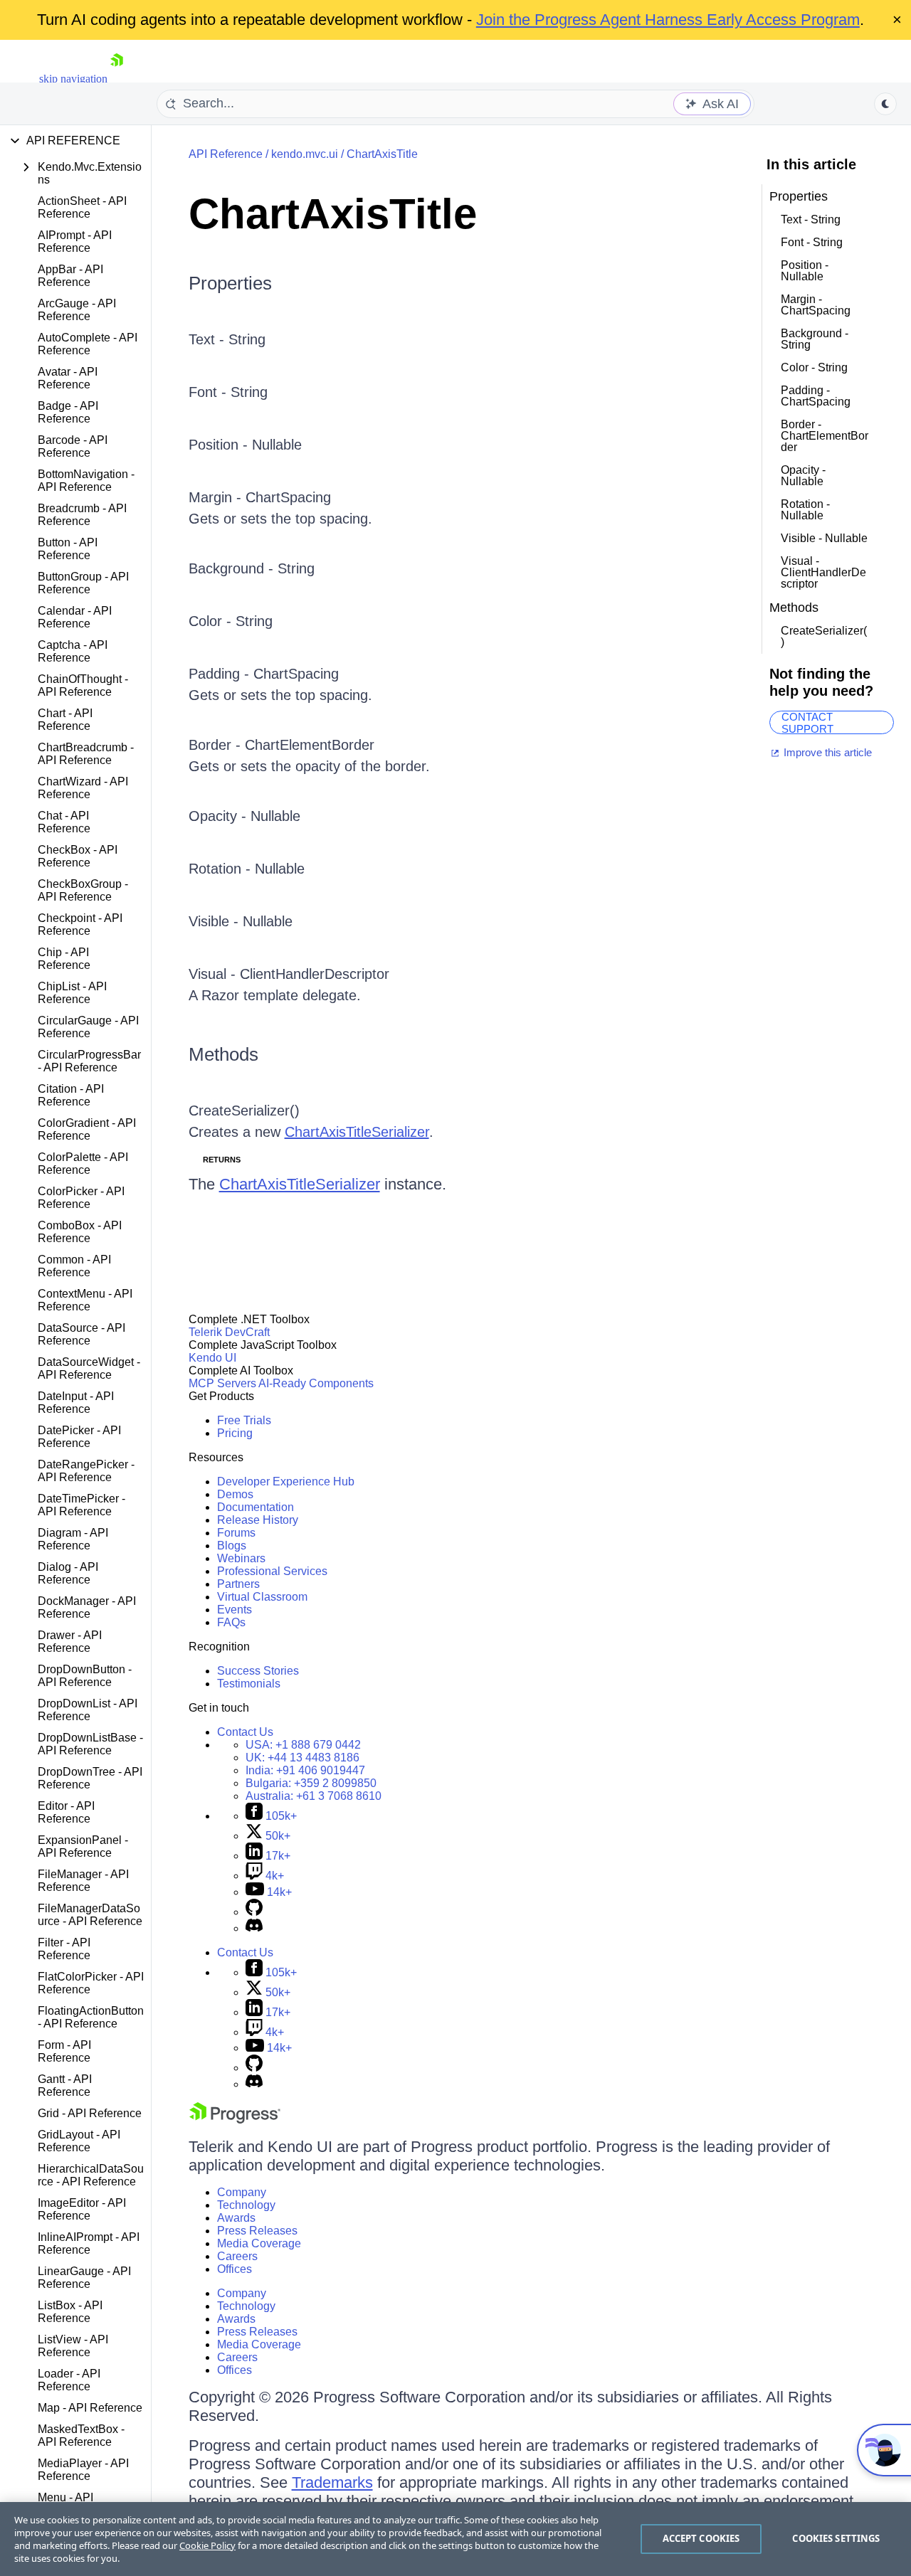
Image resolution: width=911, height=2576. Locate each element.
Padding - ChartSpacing (816, 396)
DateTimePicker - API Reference (81, 1505)
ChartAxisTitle (382, 154)
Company (242, 2192)
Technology (246, 2205)
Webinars (241, 1558)
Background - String (252, 568)
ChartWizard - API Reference (83, 788)
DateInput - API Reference (76, 1403)
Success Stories (258, 1671)
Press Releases (257, 2231)
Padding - (221, 674)
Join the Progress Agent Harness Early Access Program (668, 20)
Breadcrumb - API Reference (82, 515)
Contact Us (245, 1732)
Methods (223, 1054)
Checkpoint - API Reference (80, 924)
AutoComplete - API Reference (88, 344)
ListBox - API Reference (70, 2312)
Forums (236, 1533)
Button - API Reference (68, 549)
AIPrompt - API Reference (75, 242)
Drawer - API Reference (70, 1642)
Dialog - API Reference (68, 1573)
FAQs (231, 1622)
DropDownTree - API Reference (90, 1778)
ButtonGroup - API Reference (83, 583)
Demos (235, 1494)
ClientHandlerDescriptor (315, 974)
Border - (217, 745)
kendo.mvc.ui (305, 154)
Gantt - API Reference (65, 2085)
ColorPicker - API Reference (81, 1198)
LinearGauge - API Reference (84, 2278)
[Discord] (254, 1928)
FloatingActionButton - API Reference (91, 2017)
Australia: (314, 1796)
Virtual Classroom (262, 1597)
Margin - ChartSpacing (816, 305)
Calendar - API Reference (75, 617)
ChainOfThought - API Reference (83, 685)
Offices (235, 2269)
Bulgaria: (311, 1783)
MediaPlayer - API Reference (83, 2470)
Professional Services (272, 1571)
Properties (230, 283)
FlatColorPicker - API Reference (91, 1983)
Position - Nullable (245, 445)
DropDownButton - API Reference (85, 1676)
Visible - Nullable (241, 921)
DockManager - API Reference (87, 1607)
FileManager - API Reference (83, 1881)
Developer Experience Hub (286, 1482)
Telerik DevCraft (229, 1332)
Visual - (214, 974)
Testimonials (249, 1684)
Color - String (231, 621)
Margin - (217, 497)
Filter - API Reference (64, 1949)
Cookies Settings (836, 2538)
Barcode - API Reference (73, 446)
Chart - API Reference (65, 720)
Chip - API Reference (64, 959)
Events (235, 1610)
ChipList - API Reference (72, 993)
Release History (258, 1520)
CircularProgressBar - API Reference (89, 1061)
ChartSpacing (288, 497)
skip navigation (73, 79)
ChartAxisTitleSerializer (357, 1132)
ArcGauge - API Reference (77, 310)
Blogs (232, 1546)
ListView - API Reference (73, 2346)
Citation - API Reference (71, 1095)
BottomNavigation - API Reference (86, 481)
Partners (238, 1584)
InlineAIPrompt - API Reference (89, 2243)
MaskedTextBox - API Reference (81, 2435)
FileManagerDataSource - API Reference (90, 1915)
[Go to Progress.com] (235, 2120)
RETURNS (222, 1160)
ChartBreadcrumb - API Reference (86, 754)
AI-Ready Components (316, 1383)
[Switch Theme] (885, 104)
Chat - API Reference (64, 822)
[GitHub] (254, 1912)
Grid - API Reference (90, 2113)
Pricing (235, 1433)
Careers (237, 2256)
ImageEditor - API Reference (82, 2209)
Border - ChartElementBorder (825, 436)
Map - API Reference (90, 2408)
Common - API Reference (74, 1266)
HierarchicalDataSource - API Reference (91, 2175)
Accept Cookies (701, 2538)
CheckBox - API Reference (78, 856)
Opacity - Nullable (244, 816)
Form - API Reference (64, 2051)
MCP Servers (222, 1383)
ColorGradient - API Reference (87, 1129)
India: (305, 1770)
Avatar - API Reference (68, 378)
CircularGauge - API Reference (88, 1027)
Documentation (256, 1507)
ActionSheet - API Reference (82, 207)
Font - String (228, 392)
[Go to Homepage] (117, 79)
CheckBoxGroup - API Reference (83, 890)
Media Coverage (259, 2243)
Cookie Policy (207, 2545)
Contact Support (807, 722)
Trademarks (332, 2482)
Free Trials (244, 1420)
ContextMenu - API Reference (85, 1300)
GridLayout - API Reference (79, 2141)
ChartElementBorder (310, 745)
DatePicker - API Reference (79, 1437)
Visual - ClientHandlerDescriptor (823, 572)
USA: (303, 1745)
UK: (302, 1758)
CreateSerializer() (244, 1111)
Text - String (227, 339)
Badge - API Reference (68, 412)
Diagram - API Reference (73, 1539)
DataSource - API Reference (81, 1334)
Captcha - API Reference (73, 651)
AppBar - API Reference (70, 276)
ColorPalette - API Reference (83, 1164)
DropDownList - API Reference (88, 1710)
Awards (236, 2218)
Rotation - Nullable (247, 869)
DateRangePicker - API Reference (86, 1471)
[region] (455, 2539)
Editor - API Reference (66, 1812)
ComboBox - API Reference (80, 1232)
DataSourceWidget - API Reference (89, 1368)
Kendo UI (212, 1358)
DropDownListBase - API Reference (90, 1744)
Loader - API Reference (69, 2380)
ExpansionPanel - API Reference (83, 1846)
